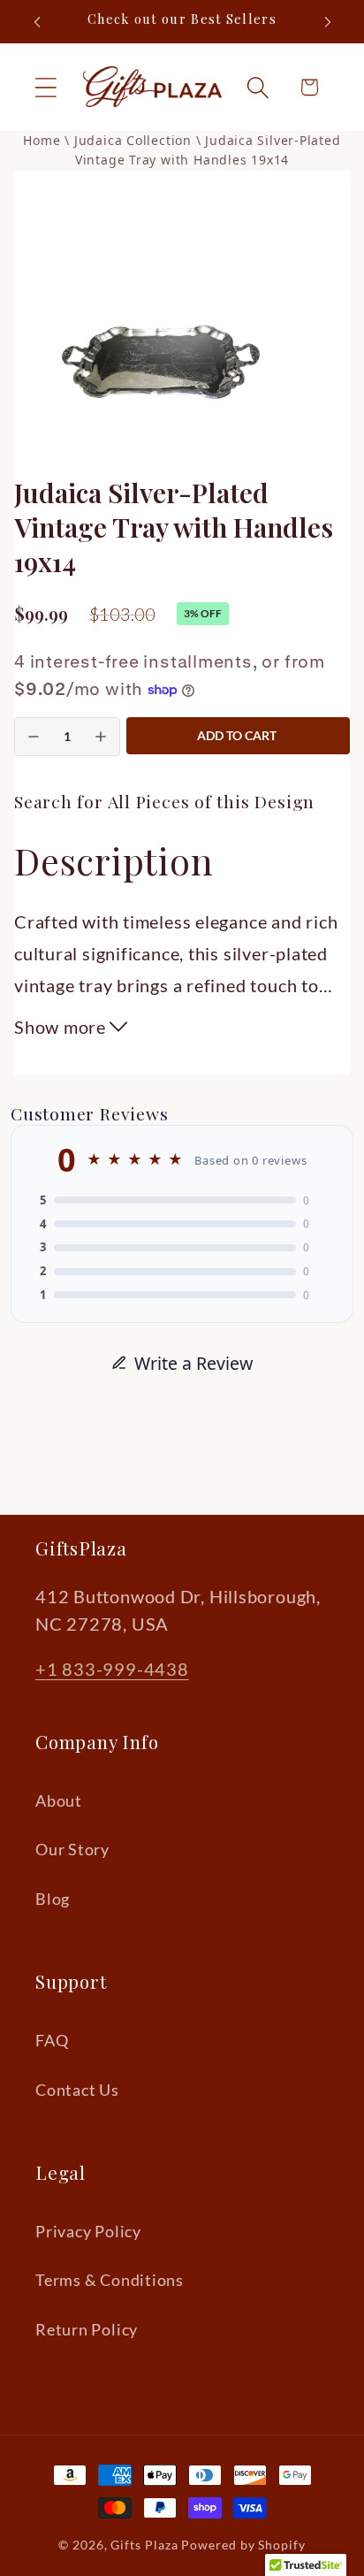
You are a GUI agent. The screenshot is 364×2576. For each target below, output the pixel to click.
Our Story (72, 1849)
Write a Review (193, 1363)
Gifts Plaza (144, 2545)
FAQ (52, 2040)
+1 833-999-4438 (112, 1669)
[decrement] (34, 737)
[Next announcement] (328, 22)
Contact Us (77, 2090)
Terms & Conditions (110, 2280)
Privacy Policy (88, 2231)
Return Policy (87, 2329)
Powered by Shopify (243, 2545)
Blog (53, 1899)
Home (42, 140)
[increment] (101, 737)
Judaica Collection (135, 140)
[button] (45, 87)
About (59, 1800)
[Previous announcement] (37, 22)
